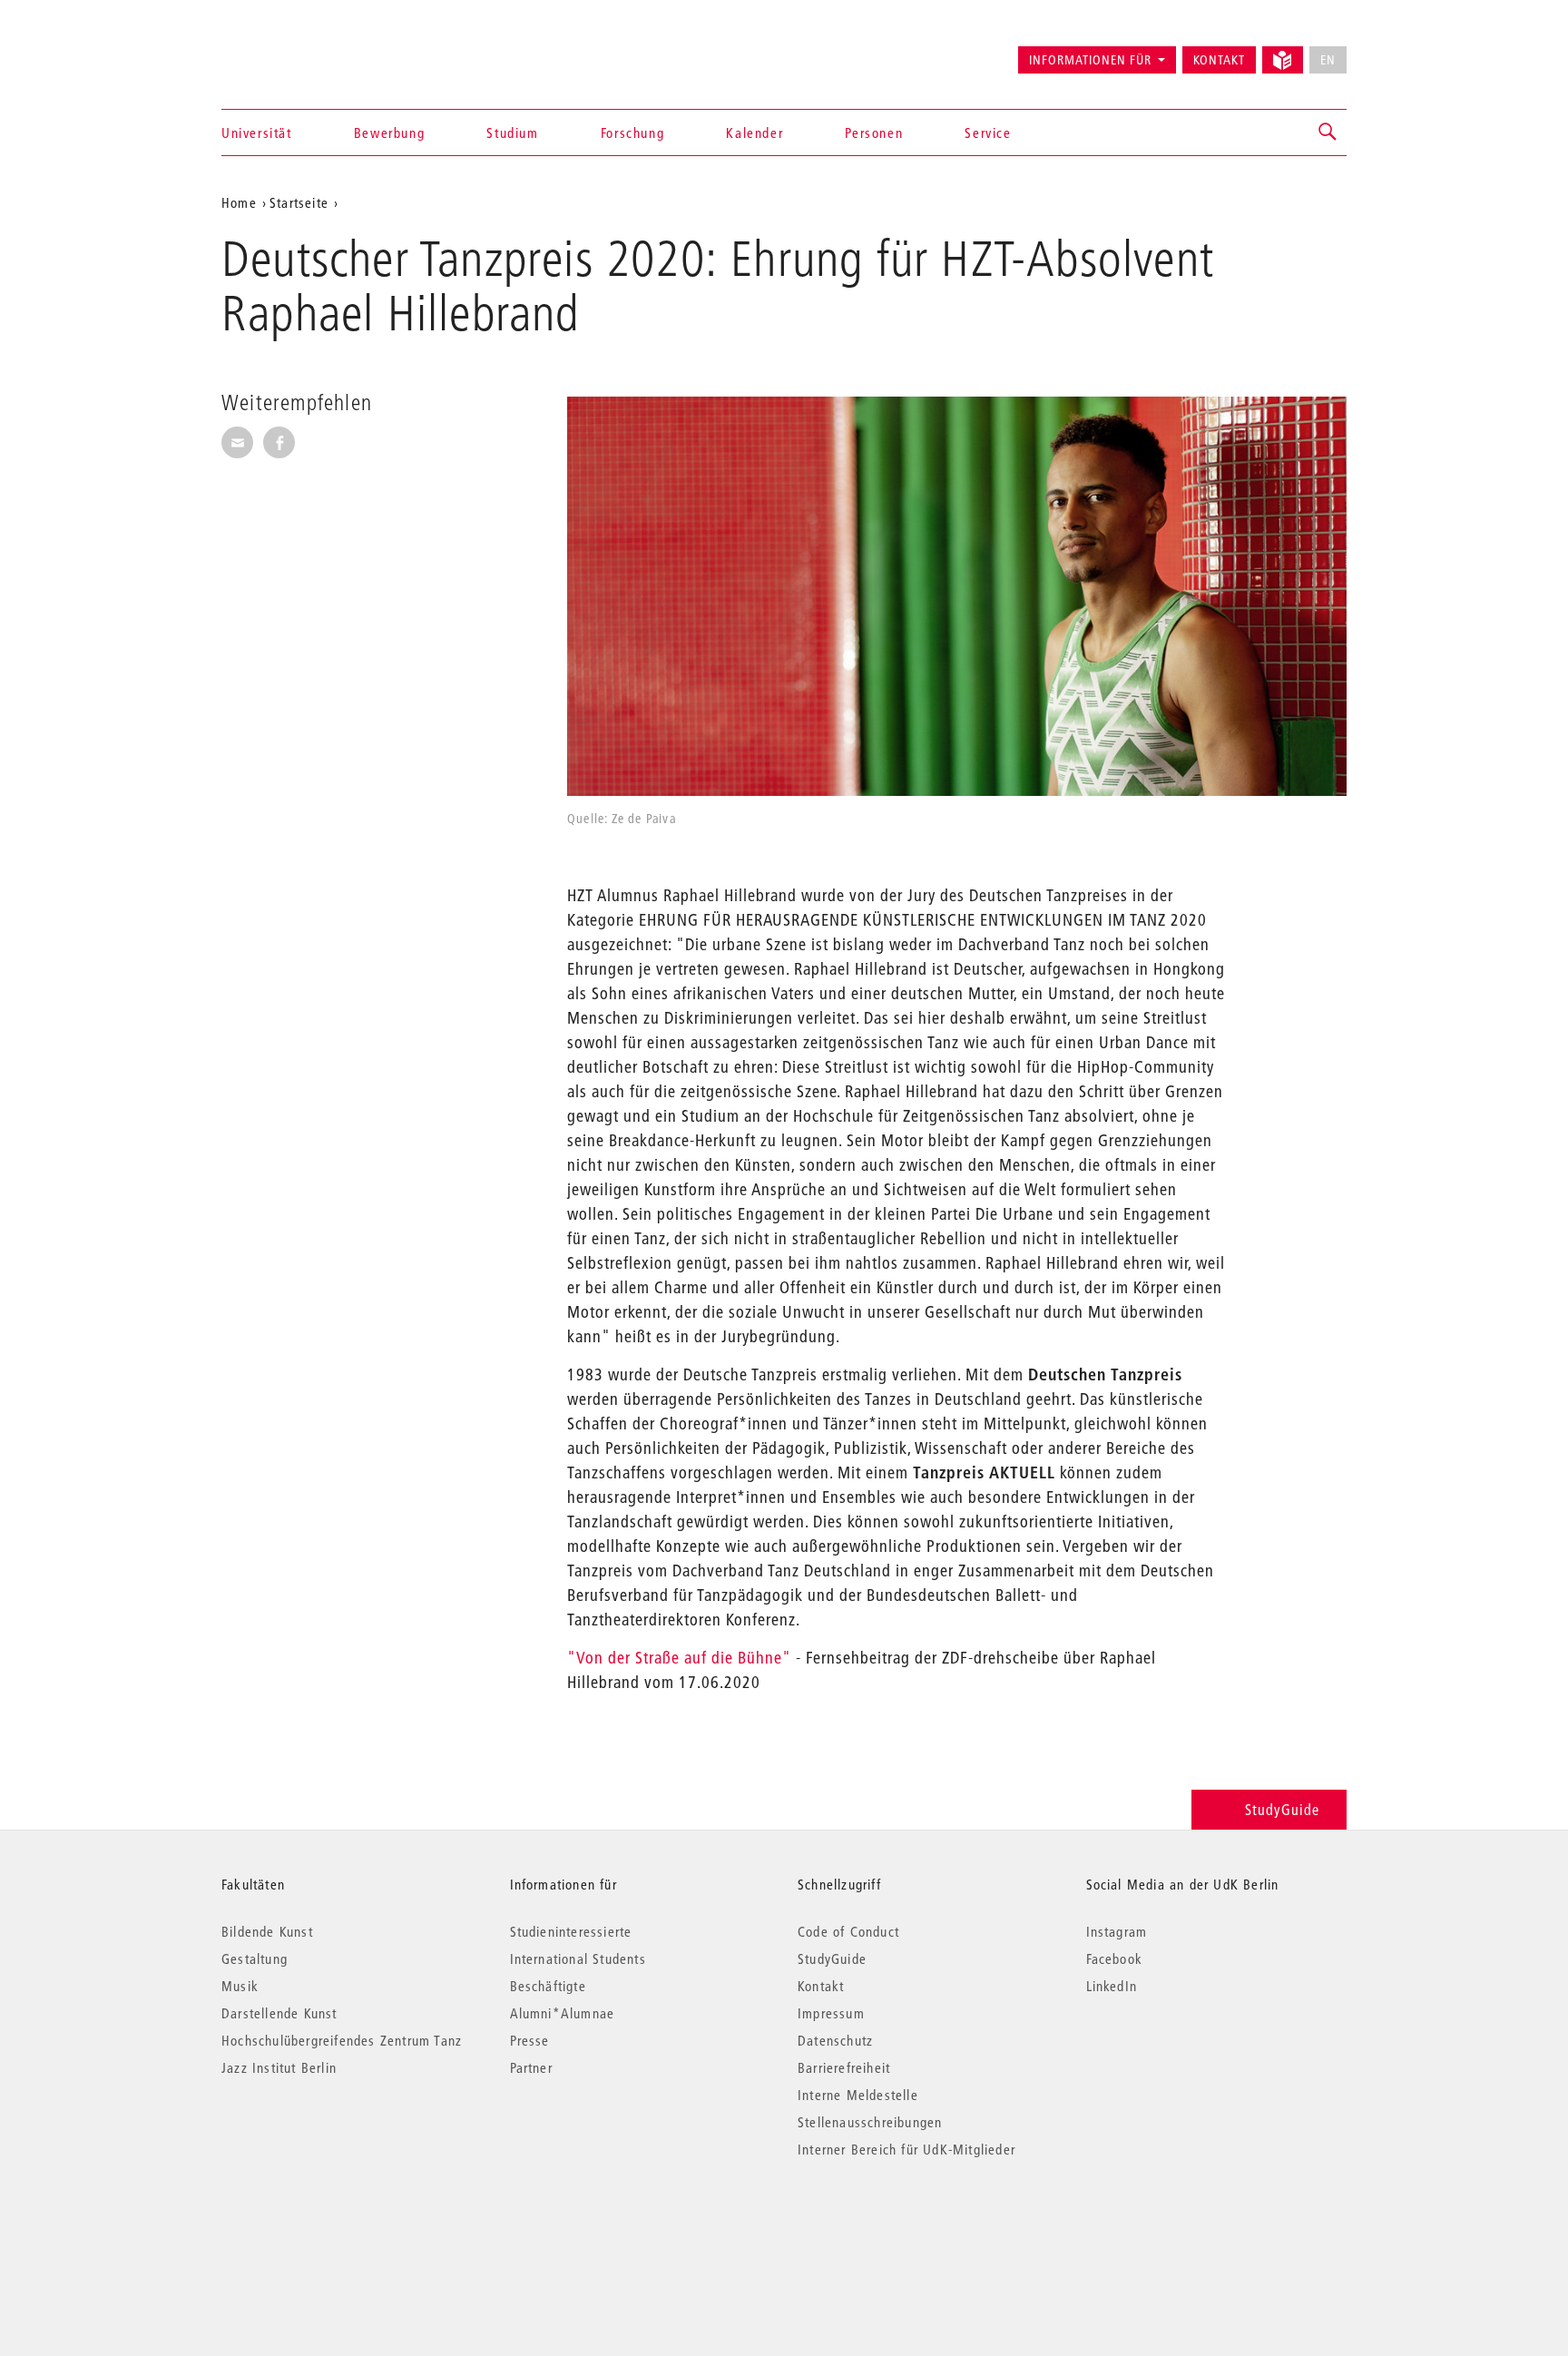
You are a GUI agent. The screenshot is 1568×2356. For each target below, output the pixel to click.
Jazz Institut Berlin (279, 2067)
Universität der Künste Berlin (293, 52)
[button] (1328, 133)
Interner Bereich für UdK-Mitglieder (906, 2149)
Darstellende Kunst (279, 2013)
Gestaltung (255, 1958)
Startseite (299, 202)
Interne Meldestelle (858, 2095)
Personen (874, 133)
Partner (531, 2067)
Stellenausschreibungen (870, 2122)
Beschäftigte (548, 1986)
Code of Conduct (848, 1931)
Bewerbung (389, 133)
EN (1328, 60)
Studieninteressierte (571, 1931)
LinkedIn (1112, 1986)
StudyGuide (1282, 1809)
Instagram (1117, 1931)
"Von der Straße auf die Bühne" (679, 1658)
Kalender (755, 133)
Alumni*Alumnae (563, 2013)
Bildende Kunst (267, 1931)
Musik (240, 1986)
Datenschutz (835, 2040)
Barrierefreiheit (844, 2067)
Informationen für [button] (1090, 60)
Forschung (632, 133)
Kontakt (1219, 60)
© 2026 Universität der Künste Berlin (316, 2226)
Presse (530, 2040)
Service (988, 133)
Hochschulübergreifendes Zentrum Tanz (342, 2040)
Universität (257, 133)
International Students (578, 1958)
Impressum (831, 2013)
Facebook (1115, 1958)
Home (239, 202)
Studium (512, 133)
